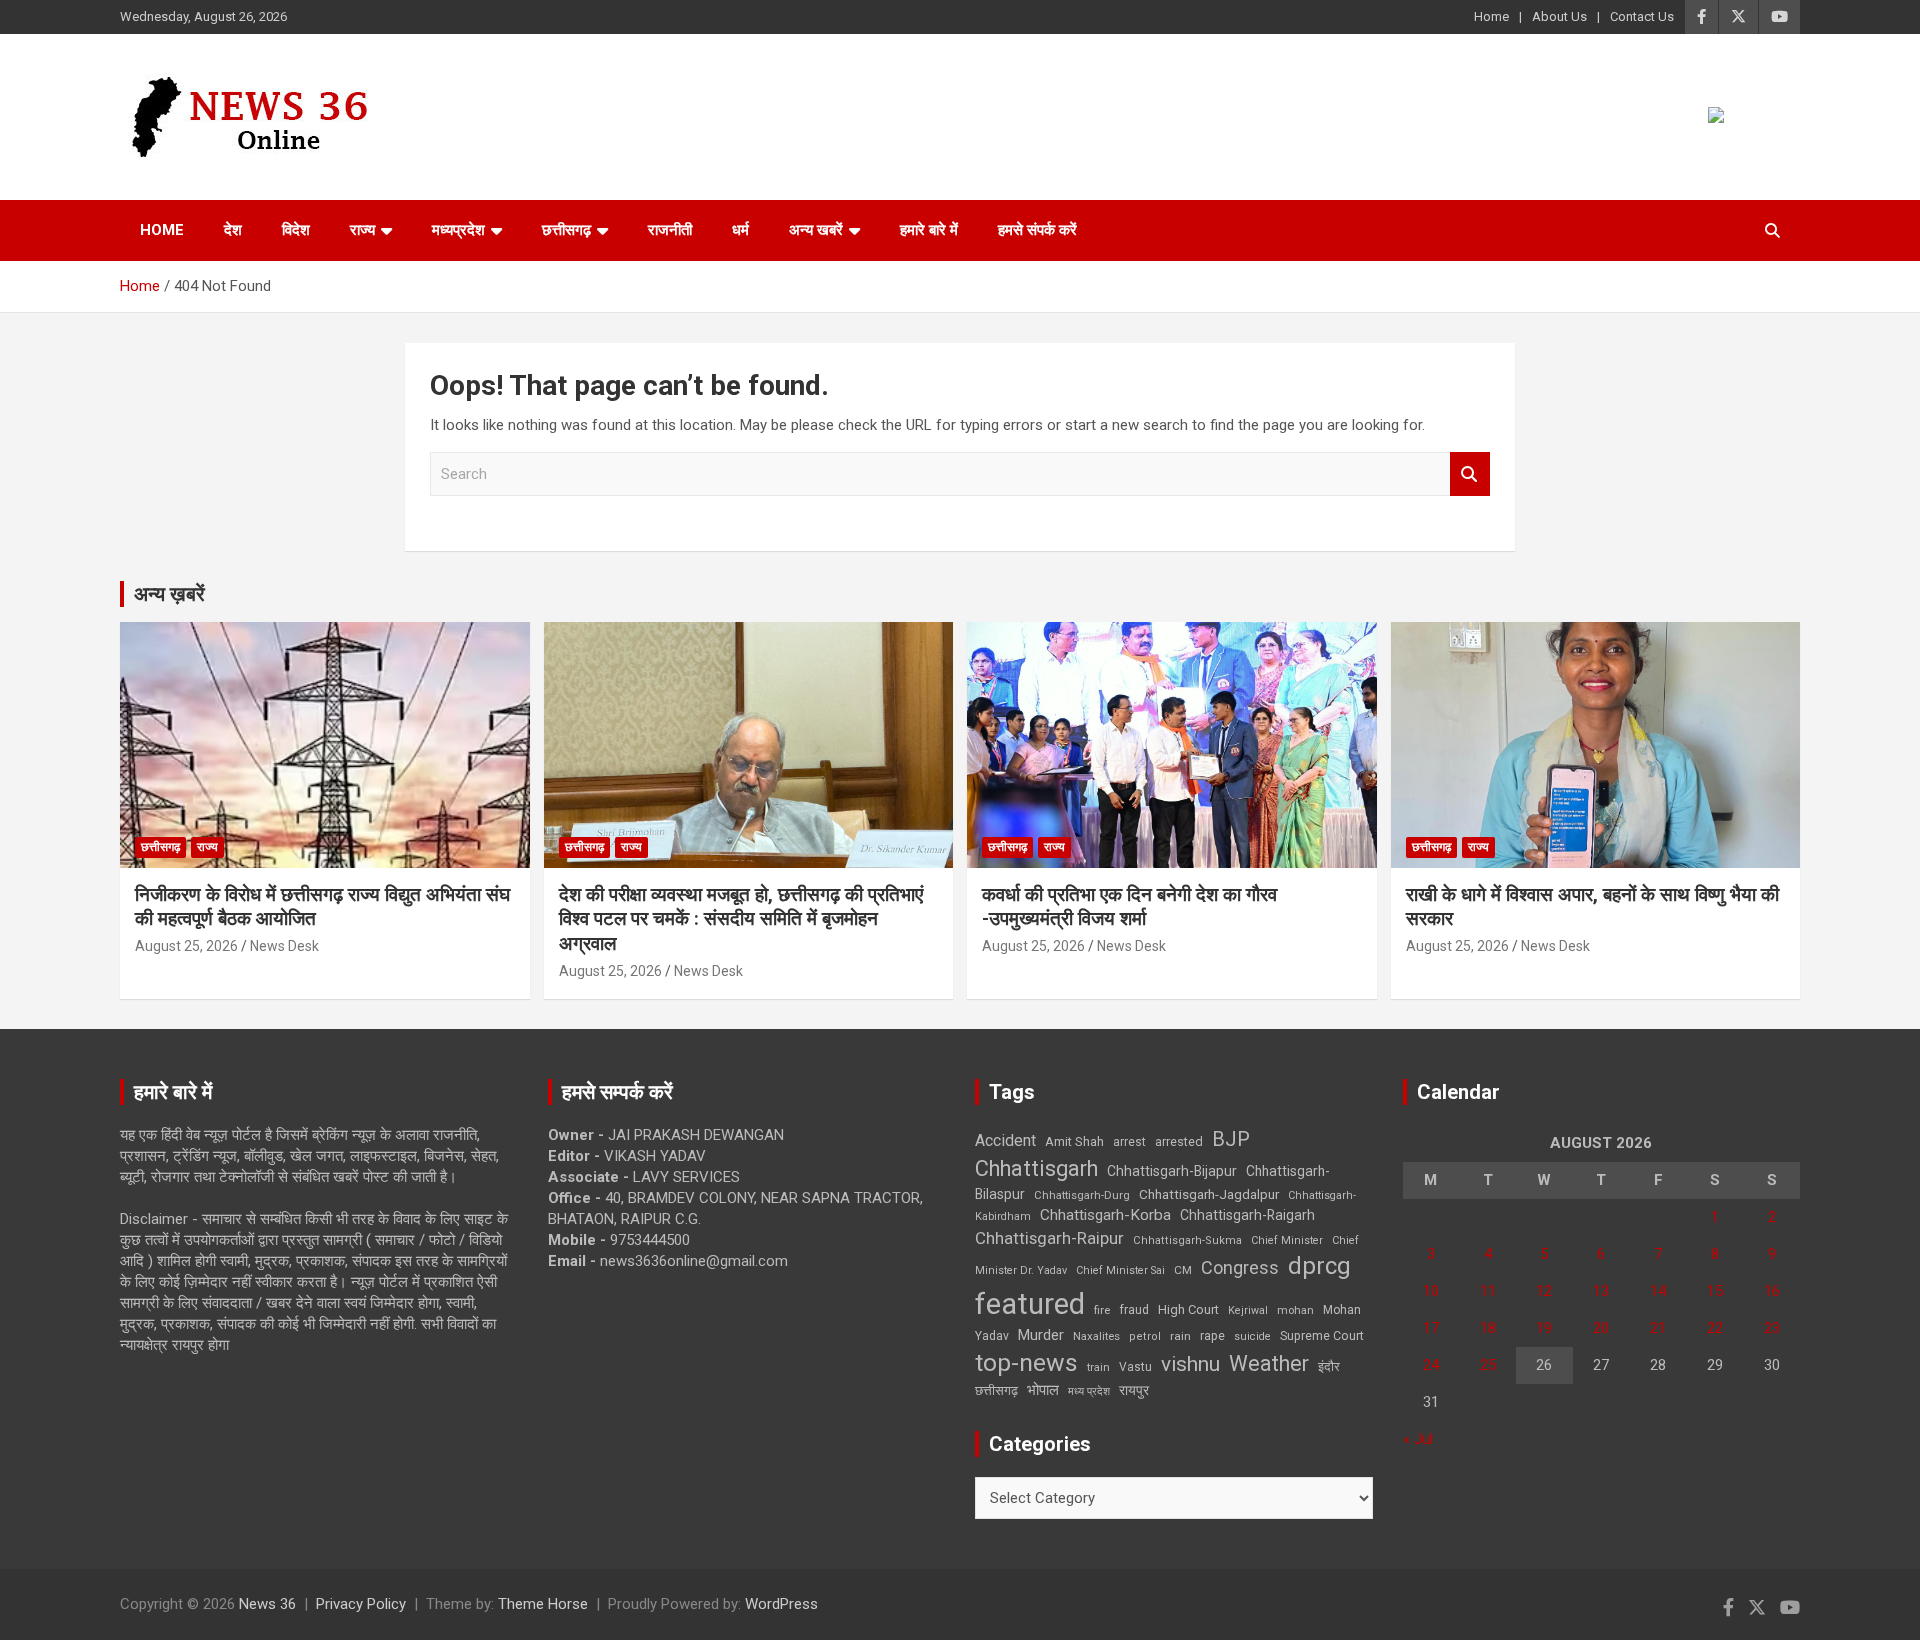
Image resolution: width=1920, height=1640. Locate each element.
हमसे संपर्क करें (1037, 230)
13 (1601, 1291)
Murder (1041, 1335)
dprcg (1319, 1266)
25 (1488, 1365)
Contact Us (1642, 16)
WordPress (781, 1604)
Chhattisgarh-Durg (1082, 1195)
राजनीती (670, 230)
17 (1431, 1328)
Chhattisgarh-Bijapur (1172, 1171)
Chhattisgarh (1036, 1168)
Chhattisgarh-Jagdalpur (1209, 1194)
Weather (1269, 1363)
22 (1715, 1328)
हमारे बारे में (929, 230)
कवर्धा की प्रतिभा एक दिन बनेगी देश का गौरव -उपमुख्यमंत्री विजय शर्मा (1129, 907)
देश (233, 230)
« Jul (1418, 1439)
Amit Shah (1074, 1141)
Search (1470, 474)
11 (1488, 1291)
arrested (1179, 1141)
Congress (1240, 1267)
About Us (1559, 16)
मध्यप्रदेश (458, 230)
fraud (1134, 1310)
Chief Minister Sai (1120, 1270)
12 (1544, 1291)
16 (1772, 1291)
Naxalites (1096, 1336)
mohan (1295, 1310)
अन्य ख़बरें (169, 594)
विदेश (296, 230)
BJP (1231, 1139)
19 (1544, 1328)
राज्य (362, 230)
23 (1772, 1328)
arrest (1129, 1142)
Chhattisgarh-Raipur (1049, 1238)
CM (1183, 1270)
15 (1715, 1291)
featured (1030, 1304)
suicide (1252, 1336)
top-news (1026, 1362)
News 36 (267, 1604)
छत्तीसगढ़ (996, 1390)
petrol (1145, 1336)
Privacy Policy (361, 1604)
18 (1488, 1328)
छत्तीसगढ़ (566, 230)
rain (1180, 1336)
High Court (1188, 1309)
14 (1658, 1291)
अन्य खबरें (816, 230)
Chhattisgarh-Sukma (1187, 1240)
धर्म (740, 230)
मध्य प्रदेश (1089, 1391)
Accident (1005, 1140)
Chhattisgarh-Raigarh (1247, 1215)
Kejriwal (1248, 1310)
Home (1491, 16)
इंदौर (1329, 1366)
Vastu (1135, 1367)
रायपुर (1134, 1390)
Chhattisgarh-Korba (1105, 1215)
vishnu (1190, 1364)
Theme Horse (543, 1604)
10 (1431, 1291)
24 (1431, 1365)
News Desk (284, 946)
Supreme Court (1322, 1335)
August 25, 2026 (186, 946)
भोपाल (1043, 1390)
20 (1601, 1328)
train (1098, 1367)
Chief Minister (1287, 1240)
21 (1658, 1328)
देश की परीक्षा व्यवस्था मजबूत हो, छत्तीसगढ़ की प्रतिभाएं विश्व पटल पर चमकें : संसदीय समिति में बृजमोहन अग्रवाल (741, 919)
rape (1212, 1335)
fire (1102, 1310)
